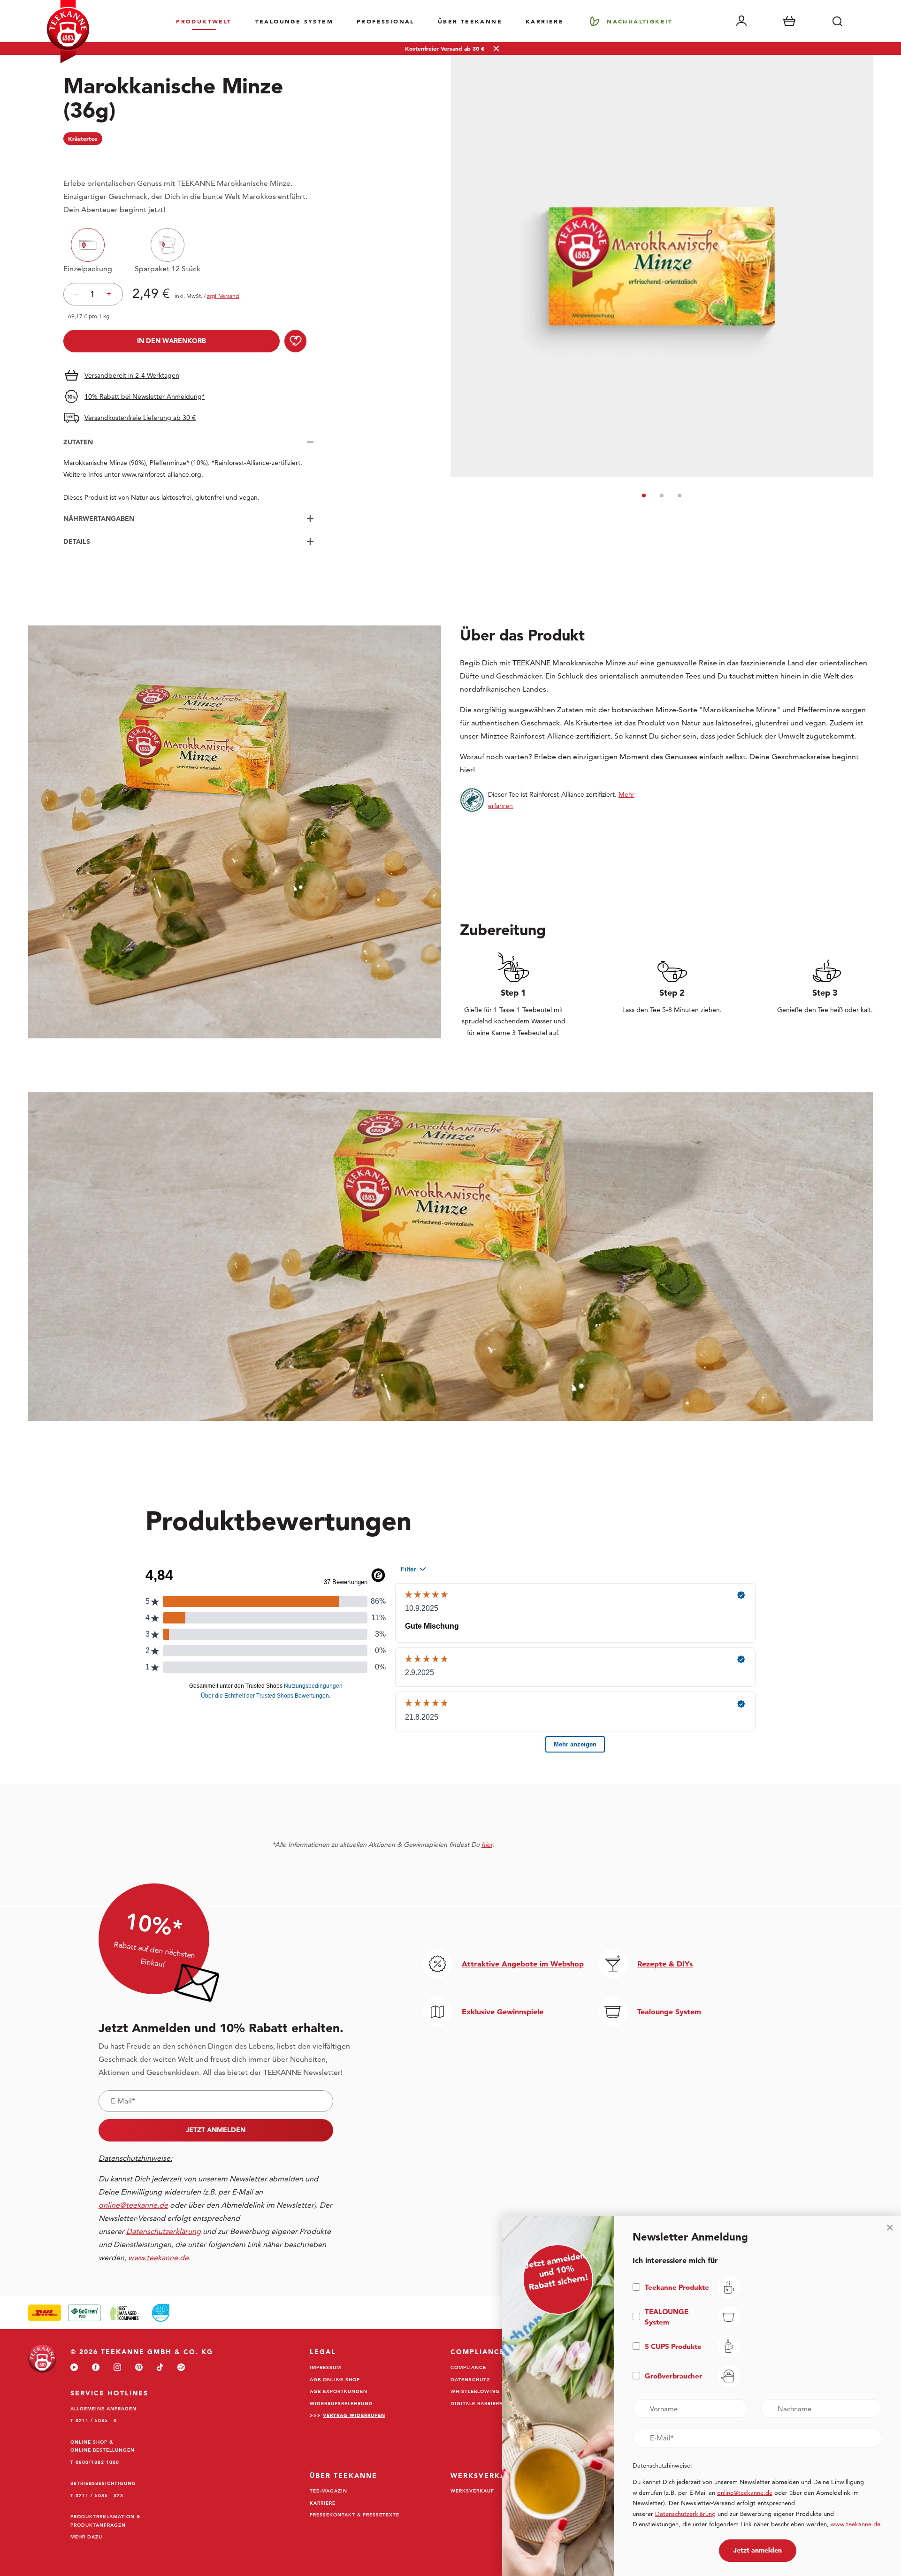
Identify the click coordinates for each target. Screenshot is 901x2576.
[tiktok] (160, 2368)
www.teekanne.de (855, 2524)
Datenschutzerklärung (685, 2514)
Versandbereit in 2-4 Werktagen (132, 375)
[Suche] (837, 21)
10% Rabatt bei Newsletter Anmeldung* (145, 396)
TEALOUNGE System (294, 21)
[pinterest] (139, 2368)
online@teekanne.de (133, 2205)
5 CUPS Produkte (673, 2346)
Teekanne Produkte (677, 2287)
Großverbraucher (673, 2376)
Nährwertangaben (99, 518)
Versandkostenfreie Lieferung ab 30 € (140, 418)
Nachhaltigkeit (640, 21)
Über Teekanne (470, 21)
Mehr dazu (86, 2537)
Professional (386, 21)
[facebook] (96, 2368)
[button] (644, 495)
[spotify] (181, 2368)
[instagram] (117, 2368)
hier (487, 1844)
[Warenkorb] (789, 21)
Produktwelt (204, 21)
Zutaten (78, 442)
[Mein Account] (741, 21)
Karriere (545, 21)
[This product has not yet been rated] (188, 159)
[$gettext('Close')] (890, 2227)
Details (77, 541)
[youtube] (74, 2368)
